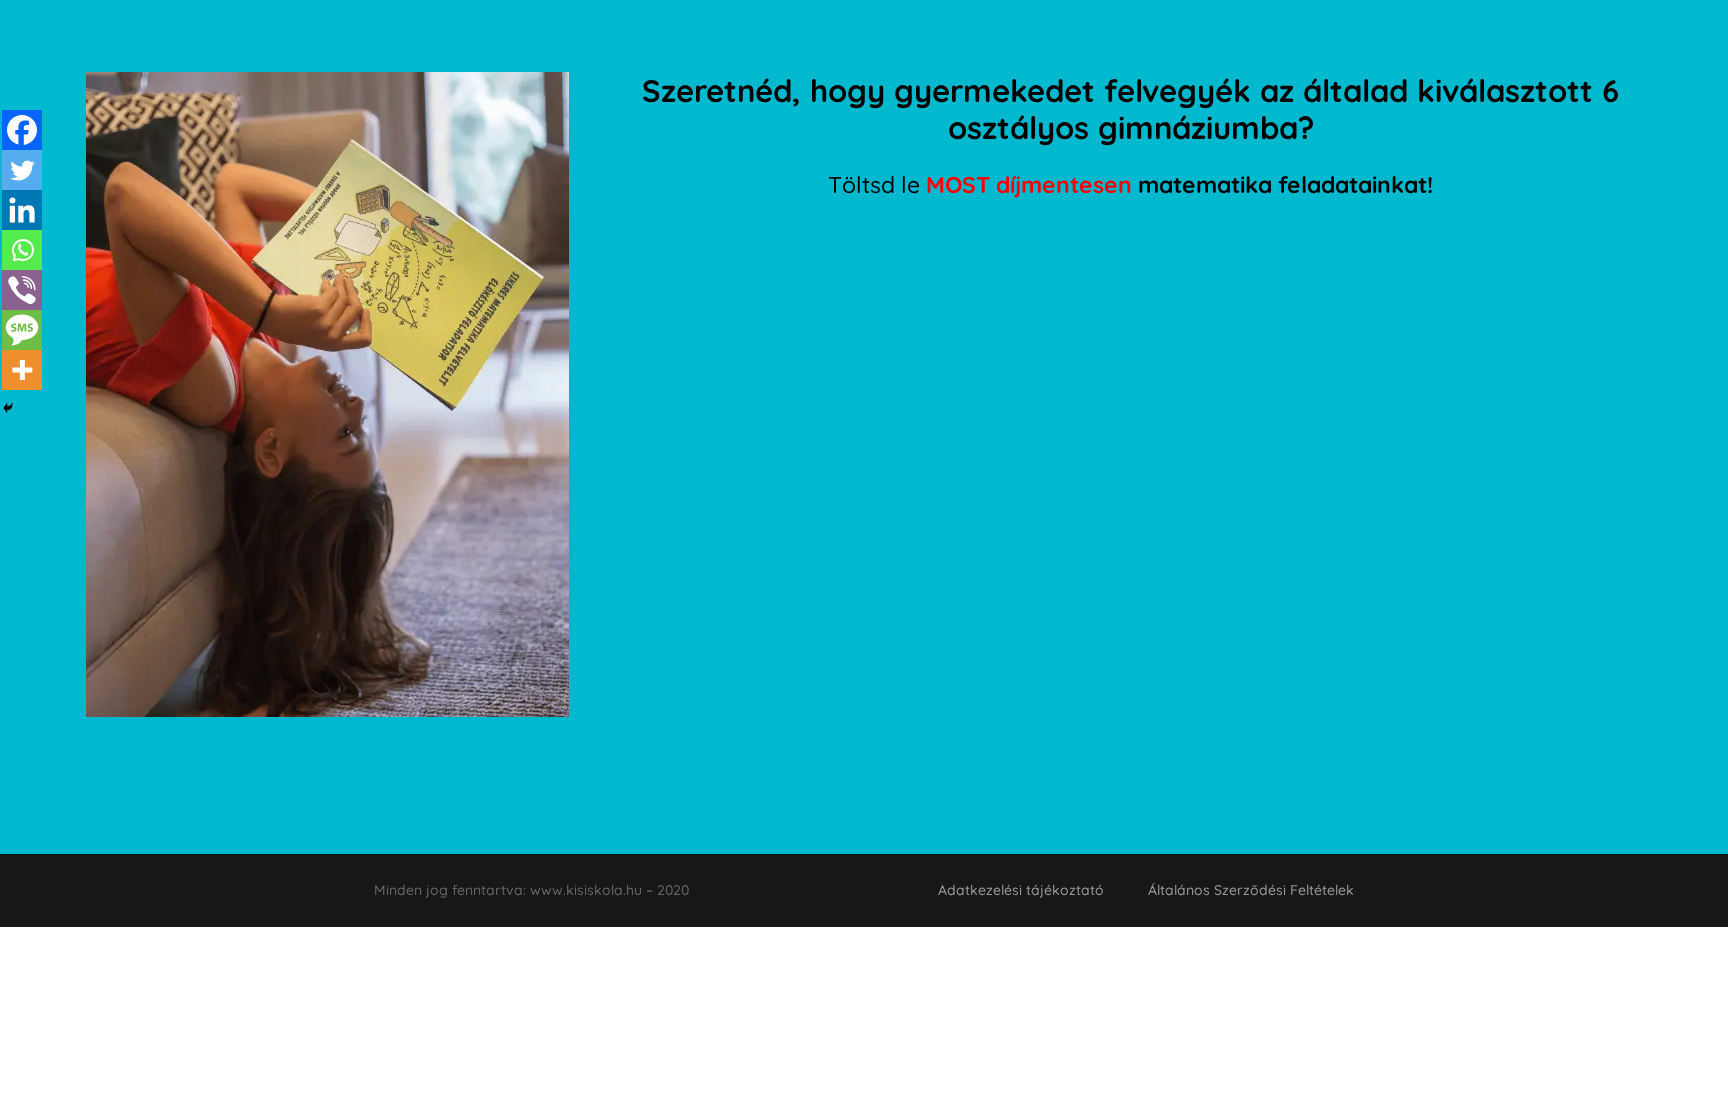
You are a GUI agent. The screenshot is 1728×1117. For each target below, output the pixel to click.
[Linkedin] (22, 210)
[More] (22, 370)
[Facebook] (22, 130)
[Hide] (8, 408)
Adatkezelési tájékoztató (1021, 890)
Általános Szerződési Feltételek (1251, 890)
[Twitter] (22, 170)
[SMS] (22, 330)
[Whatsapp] (22, 250)
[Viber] (22, 290)
